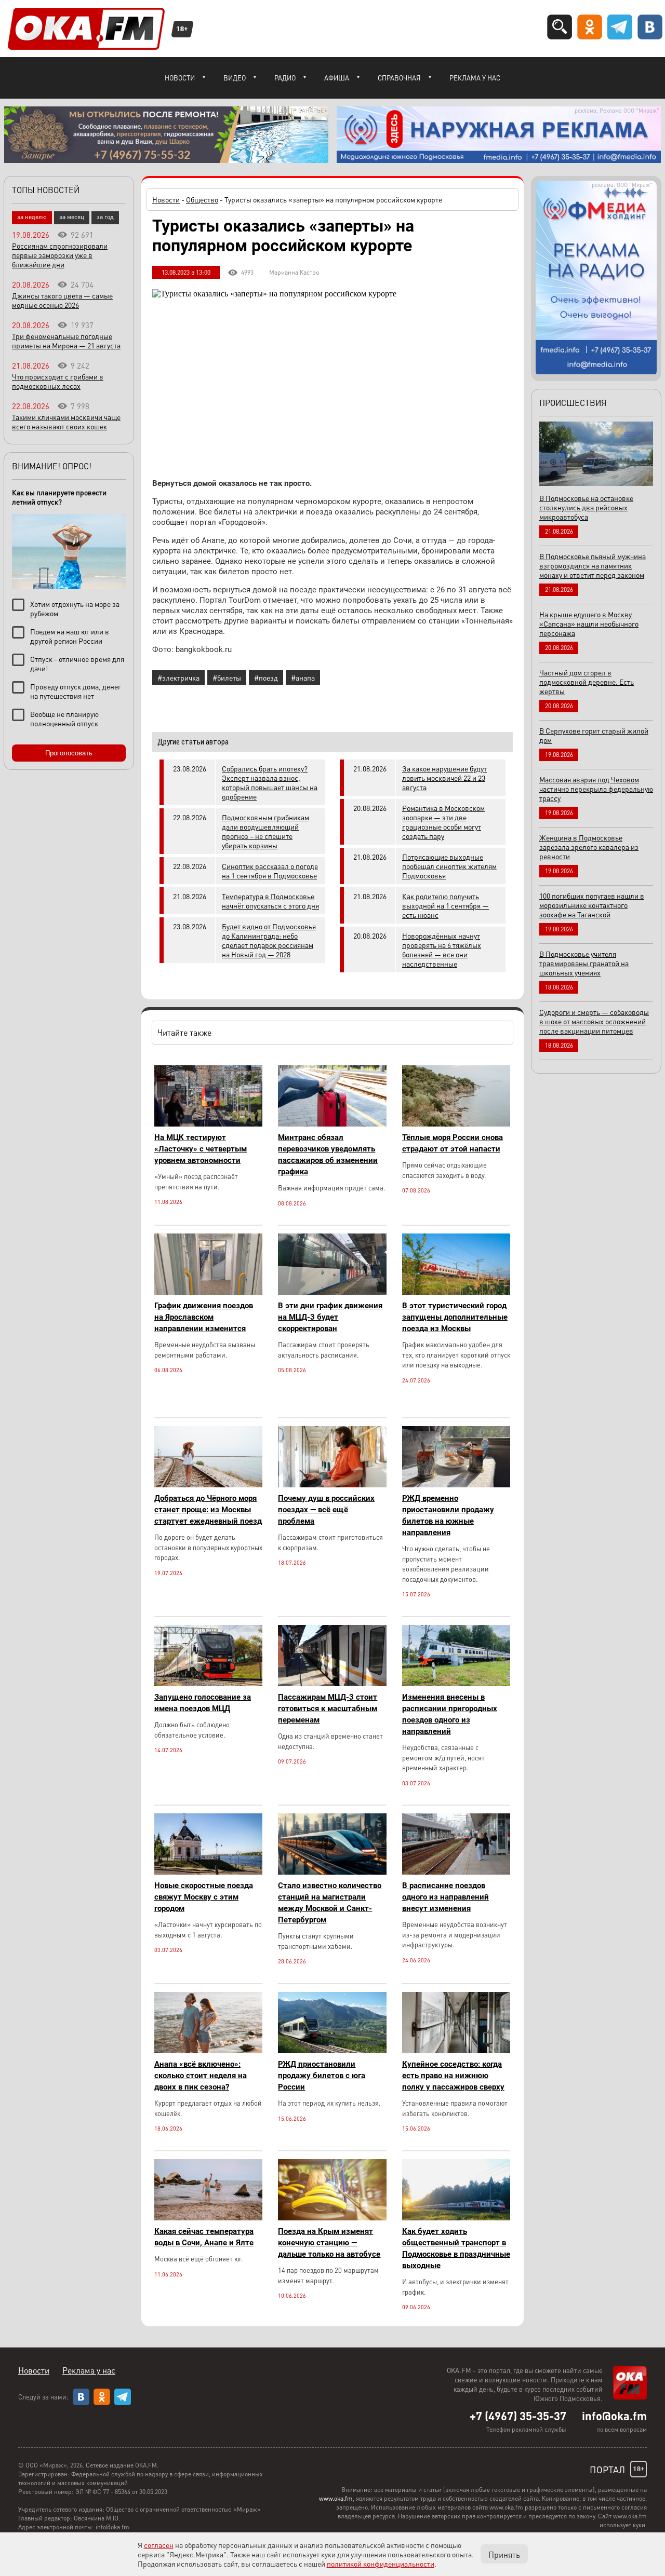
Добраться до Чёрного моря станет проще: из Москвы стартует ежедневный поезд (208, 1510)
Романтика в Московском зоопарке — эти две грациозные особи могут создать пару (443, 822)
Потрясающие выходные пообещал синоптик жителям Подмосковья (449, 866)
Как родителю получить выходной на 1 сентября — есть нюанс (445, 905)
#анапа (303, 677)
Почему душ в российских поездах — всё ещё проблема (326, 1510)
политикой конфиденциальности (381, 2564)
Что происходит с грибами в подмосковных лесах (58, 381)
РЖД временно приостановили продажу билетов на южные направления (448, 1515)
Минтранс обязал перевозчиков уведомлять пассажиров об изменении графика (328, 1155)
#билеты (227, 677)
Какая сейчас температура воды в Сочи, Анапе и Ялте (204, 2237)
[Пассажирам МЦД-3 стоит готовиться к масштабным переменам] (332, 1683)
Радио (285, 78)
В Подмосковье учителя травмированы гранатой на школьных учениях (584, 963)
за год (105, 217)
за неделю (32, 217)
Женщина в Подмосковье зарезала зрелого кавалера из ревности (589, 847)
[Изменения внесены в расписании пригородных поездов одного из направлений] (456, 1683)
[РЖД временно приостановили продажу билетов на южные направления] (456, 1484)
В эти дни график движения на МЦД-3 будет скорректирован (330, 1317)
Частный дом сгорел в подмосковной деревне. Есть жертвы (587, 682)
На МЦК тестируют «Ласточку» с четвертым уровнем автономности (201, 1149)
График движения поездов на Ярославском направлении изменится (204, 1317)
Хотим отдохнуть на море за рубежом (75, 608)
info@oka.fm (614, 2416)
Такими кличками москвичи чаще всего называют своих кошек (66, 422)
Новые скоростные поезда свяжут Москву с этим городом (204, 1897)
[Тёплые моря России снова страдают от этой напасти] (456, 1124)
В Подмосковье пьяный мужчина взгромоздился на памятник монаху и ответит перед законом (593, 565)
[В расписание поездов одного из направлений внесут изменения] (456, 1872)
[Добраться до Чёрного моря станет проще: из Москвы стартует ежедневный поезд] (208, 1484)
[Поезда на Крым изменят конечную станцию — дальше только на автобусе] (332, 2218)
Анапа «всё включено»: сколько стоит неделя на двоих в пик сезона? (201, 2076)
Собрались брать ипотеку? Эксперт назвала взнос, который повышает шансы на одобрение (270, 782)
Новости (180, 78)
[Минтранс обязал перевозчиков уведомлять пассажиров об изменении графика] (332, 1124)
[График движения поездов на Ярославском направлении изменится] (208, 1292)
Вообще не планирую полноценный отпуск (64, 718)
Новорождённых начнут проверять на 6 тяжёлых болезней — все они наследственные (442, 950)
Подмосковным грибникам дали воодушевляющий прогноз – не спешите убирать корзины (265, 831)
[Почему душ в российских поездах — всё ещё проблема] (332, 1484)
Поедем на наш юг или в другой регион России (70, 636)
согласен (159, 2545)
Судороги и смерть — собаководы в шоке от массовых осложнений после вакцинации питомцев (594, 1021)
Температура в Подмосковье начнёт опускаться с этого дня (270, 901)
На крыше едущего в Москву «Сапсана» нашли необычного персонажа (589, 623)
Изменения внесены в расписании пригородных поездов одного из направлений (450, 1714)
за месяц (72, 217)
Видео (235, 78)
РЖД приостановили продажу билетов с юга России (322, 2076)
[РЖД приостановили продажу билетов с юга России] (332, 2050)
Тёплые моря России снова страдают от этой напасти (453, 1143)
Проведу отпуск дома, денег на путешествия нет (76, 691)
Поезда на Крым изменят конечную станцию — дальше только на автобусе (329, 2243)
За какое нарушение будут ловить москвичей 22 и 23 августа (444, 778)
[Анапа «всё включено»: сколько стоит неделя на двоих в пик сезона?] (208, 2050)
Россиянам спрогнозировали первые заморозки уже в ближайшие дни (60, 255)
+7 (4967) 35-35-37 (518, 2416)
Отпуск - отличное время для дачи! (77, 663)
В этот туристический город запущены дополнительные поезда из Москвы (455, 1317)
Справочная (399, 78)
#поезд (266, 677)
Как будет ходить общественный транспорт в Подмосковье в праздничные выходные (456, 2248)
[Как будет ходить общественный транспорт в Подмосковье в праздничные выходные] (456, 2218)
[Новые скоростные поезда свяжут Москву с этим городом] (208, 1872)
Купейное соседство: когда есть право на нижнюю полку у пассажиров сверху (453, 2076)
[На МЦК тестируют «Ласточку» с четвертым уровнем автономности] (208, 1124)
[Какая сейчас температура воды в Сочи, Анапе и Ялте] (208, 2218)
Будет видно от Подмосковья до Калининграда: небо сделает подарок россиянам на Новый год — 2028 (269, 940)
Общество (202, 199)
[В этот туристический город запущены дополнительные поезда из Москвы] (456, 1292)
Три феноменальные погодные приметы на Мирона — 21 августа (66, 341)
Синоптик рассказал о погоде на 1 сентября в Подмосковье (270, 871)
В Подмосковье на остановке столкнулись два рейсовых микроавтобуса (586, 507)
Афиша (337, 78)
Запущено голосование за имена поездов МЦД (203, 1703)
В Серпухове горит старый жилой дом (594, 735)
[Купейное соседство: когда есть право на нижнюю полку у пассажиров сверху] (456, 2050)
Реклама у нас (475, 78)
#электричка (178, 677)
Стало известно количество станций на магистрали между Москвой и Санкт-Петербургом (330, 1903)
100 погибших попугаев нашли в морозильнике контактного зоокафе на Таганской (592, 905)
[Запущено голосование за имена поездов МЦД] (208, 1683)
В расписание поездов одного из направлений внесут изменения (445, 1897)
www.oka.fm (336, 2498)
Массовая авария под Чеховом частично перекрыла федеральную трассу (596, 789)
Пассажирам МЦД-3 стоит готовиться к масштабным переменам (328, 1709)
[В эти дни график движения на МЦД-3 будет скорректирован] (332, 1292)
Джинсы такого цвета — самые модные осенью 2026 (62, 300)
